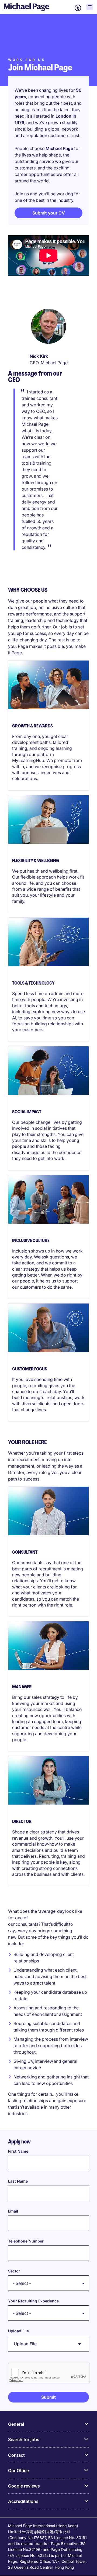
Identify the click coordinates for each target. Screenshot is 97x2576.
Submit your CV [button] (49, 213)
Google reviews (24, 2486)
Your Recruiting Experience (33, 2301)
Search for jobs (24, 2439)
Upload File (18, 2331)
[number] (48, 2253)
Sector (14, 2271)
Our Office (18, 2470)
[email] (48, 2223)
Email (13, 2211)
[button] (48, 2397)
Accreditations (23, 2501)
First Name (18, 2151)
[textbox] (48, 2163)
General (16, 2424)
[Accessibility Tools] (78, 8)
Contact (16, 2455)
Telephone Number (26, 2241)
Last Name (18, 2181)
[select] (48, 2283)
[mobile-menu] (90, 7)
